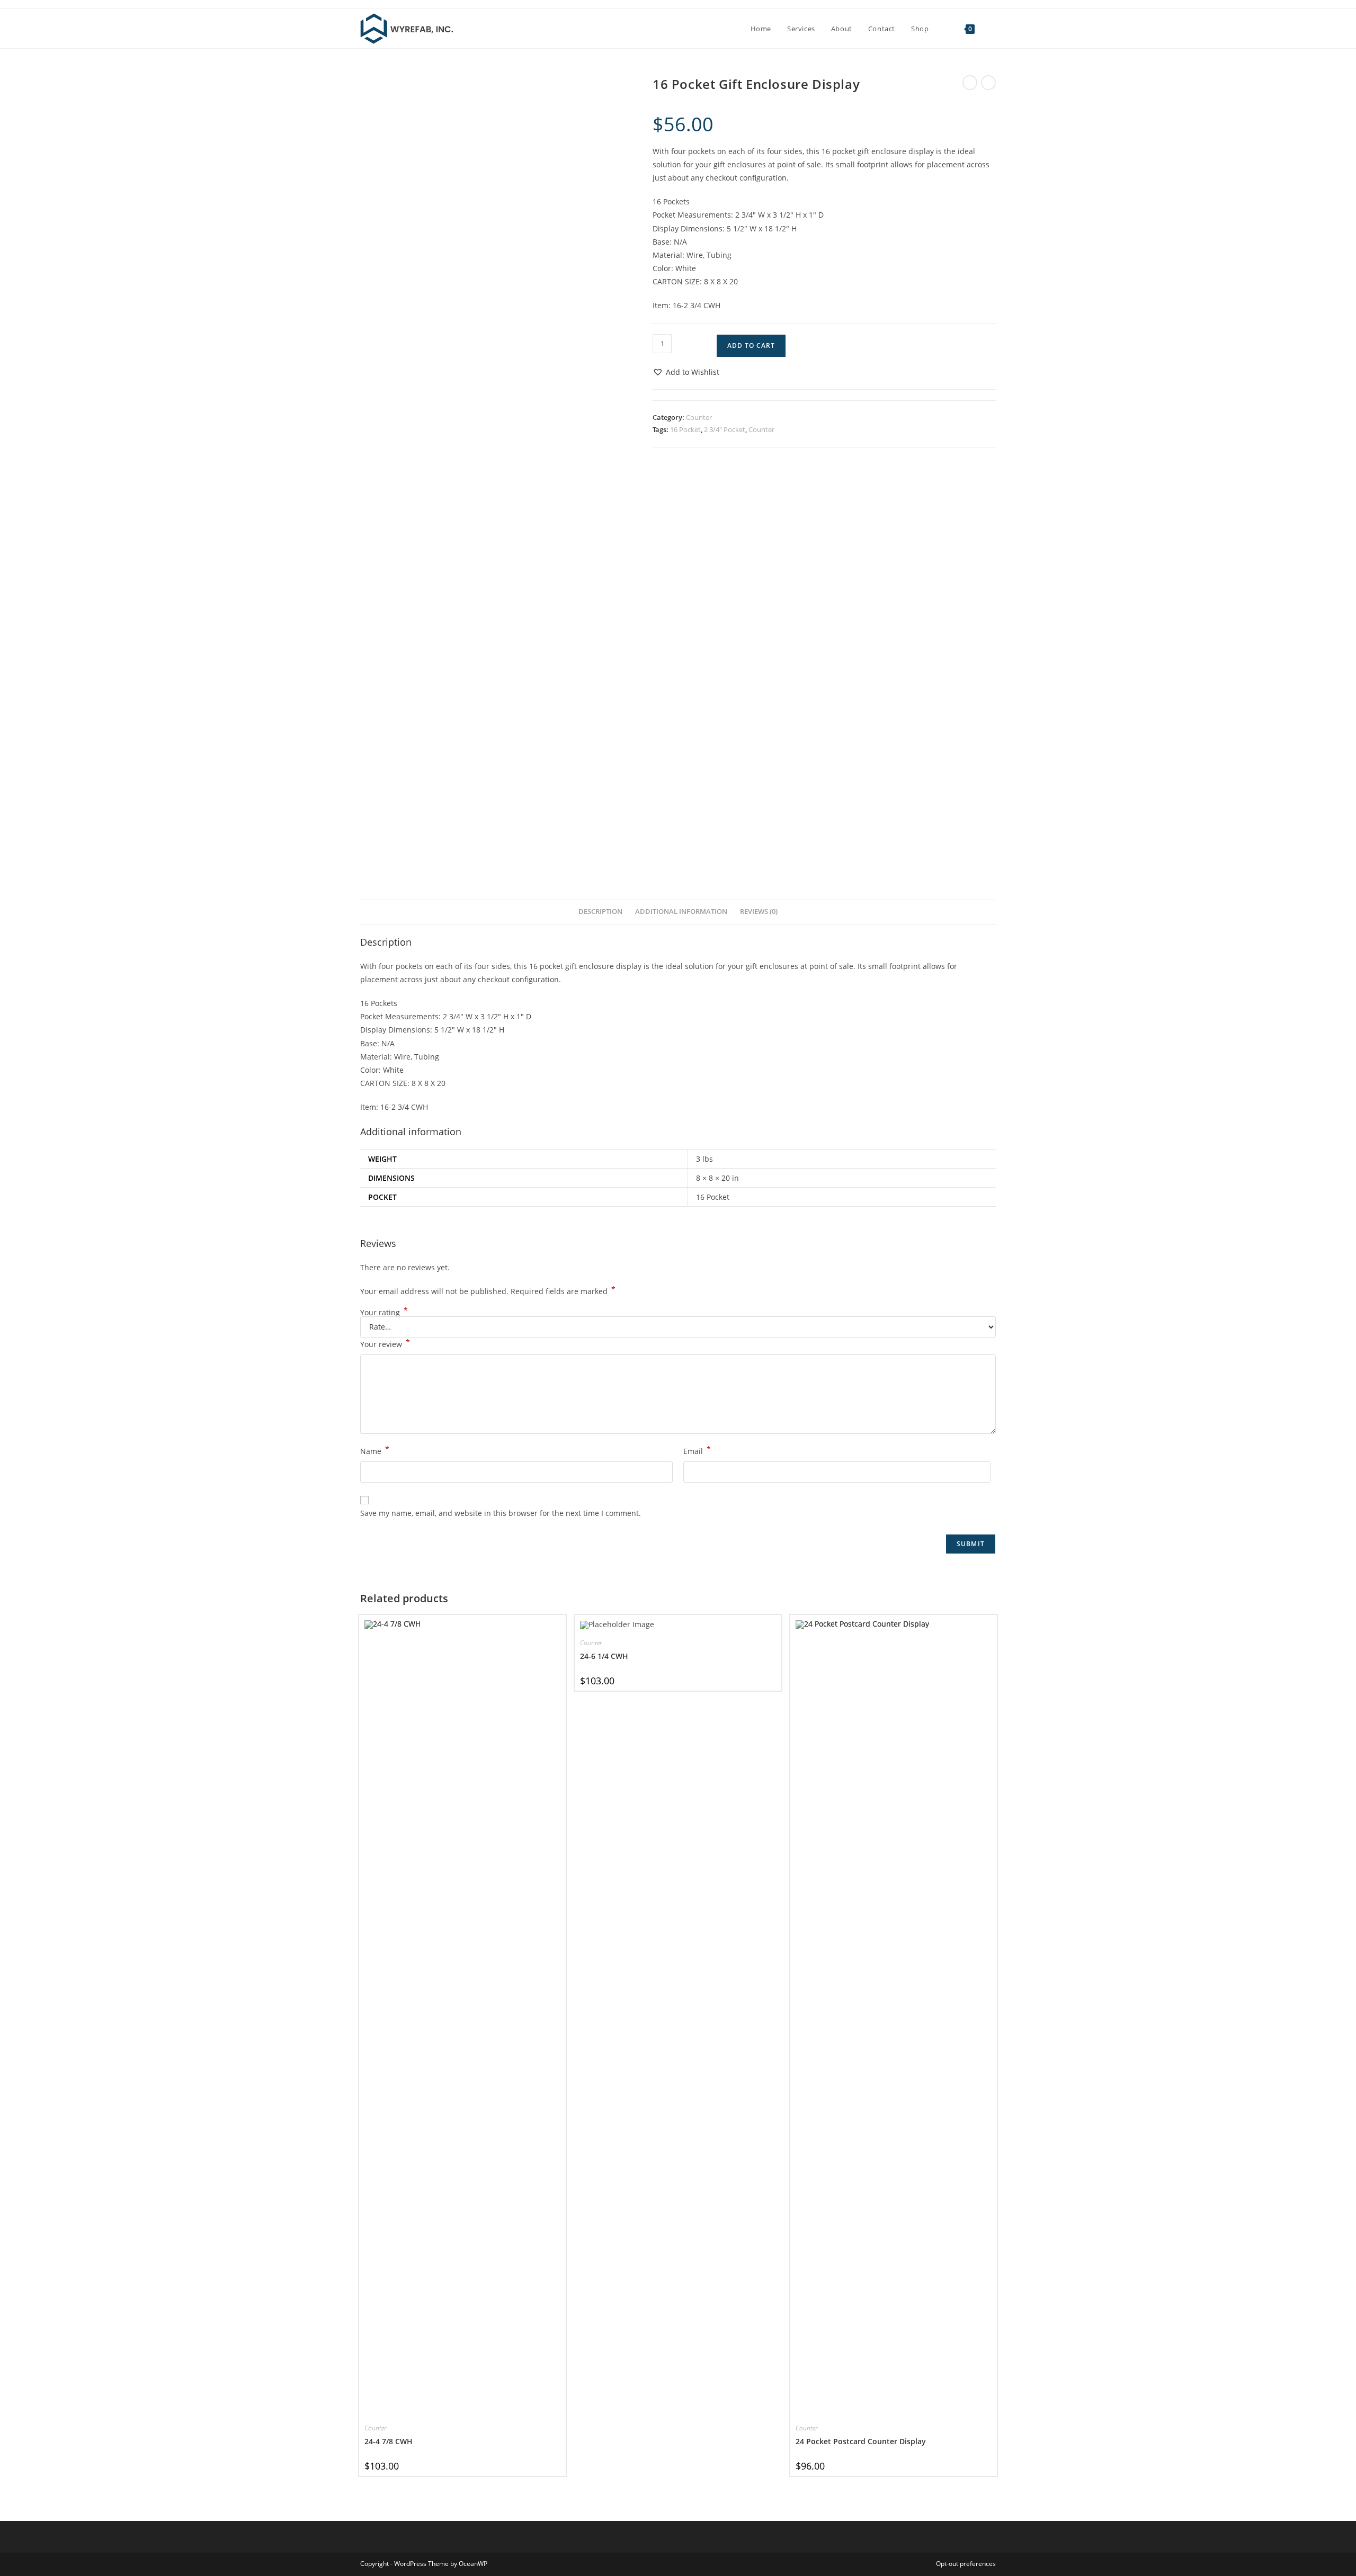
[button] (686, 372)
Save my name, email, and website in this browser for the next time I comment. (501, 1513)
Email (697, 1450)
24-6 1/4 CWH (604, 1656)
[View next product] (988, 83)
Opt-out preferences (966, 2564)
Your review (385, 1343)
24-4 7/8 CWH (389, 2441)
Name (375, 1450)
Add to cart (751, 345)
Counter (699, 417)
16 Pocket (685, 429)
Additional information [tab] (681, 912)
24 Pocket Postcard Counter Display (861, 2441)
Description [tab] (600, 912)
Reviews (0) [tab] (759, 912)
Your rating (384, 1313)
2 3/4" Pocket (725, 429)
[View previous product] (970, 83)
